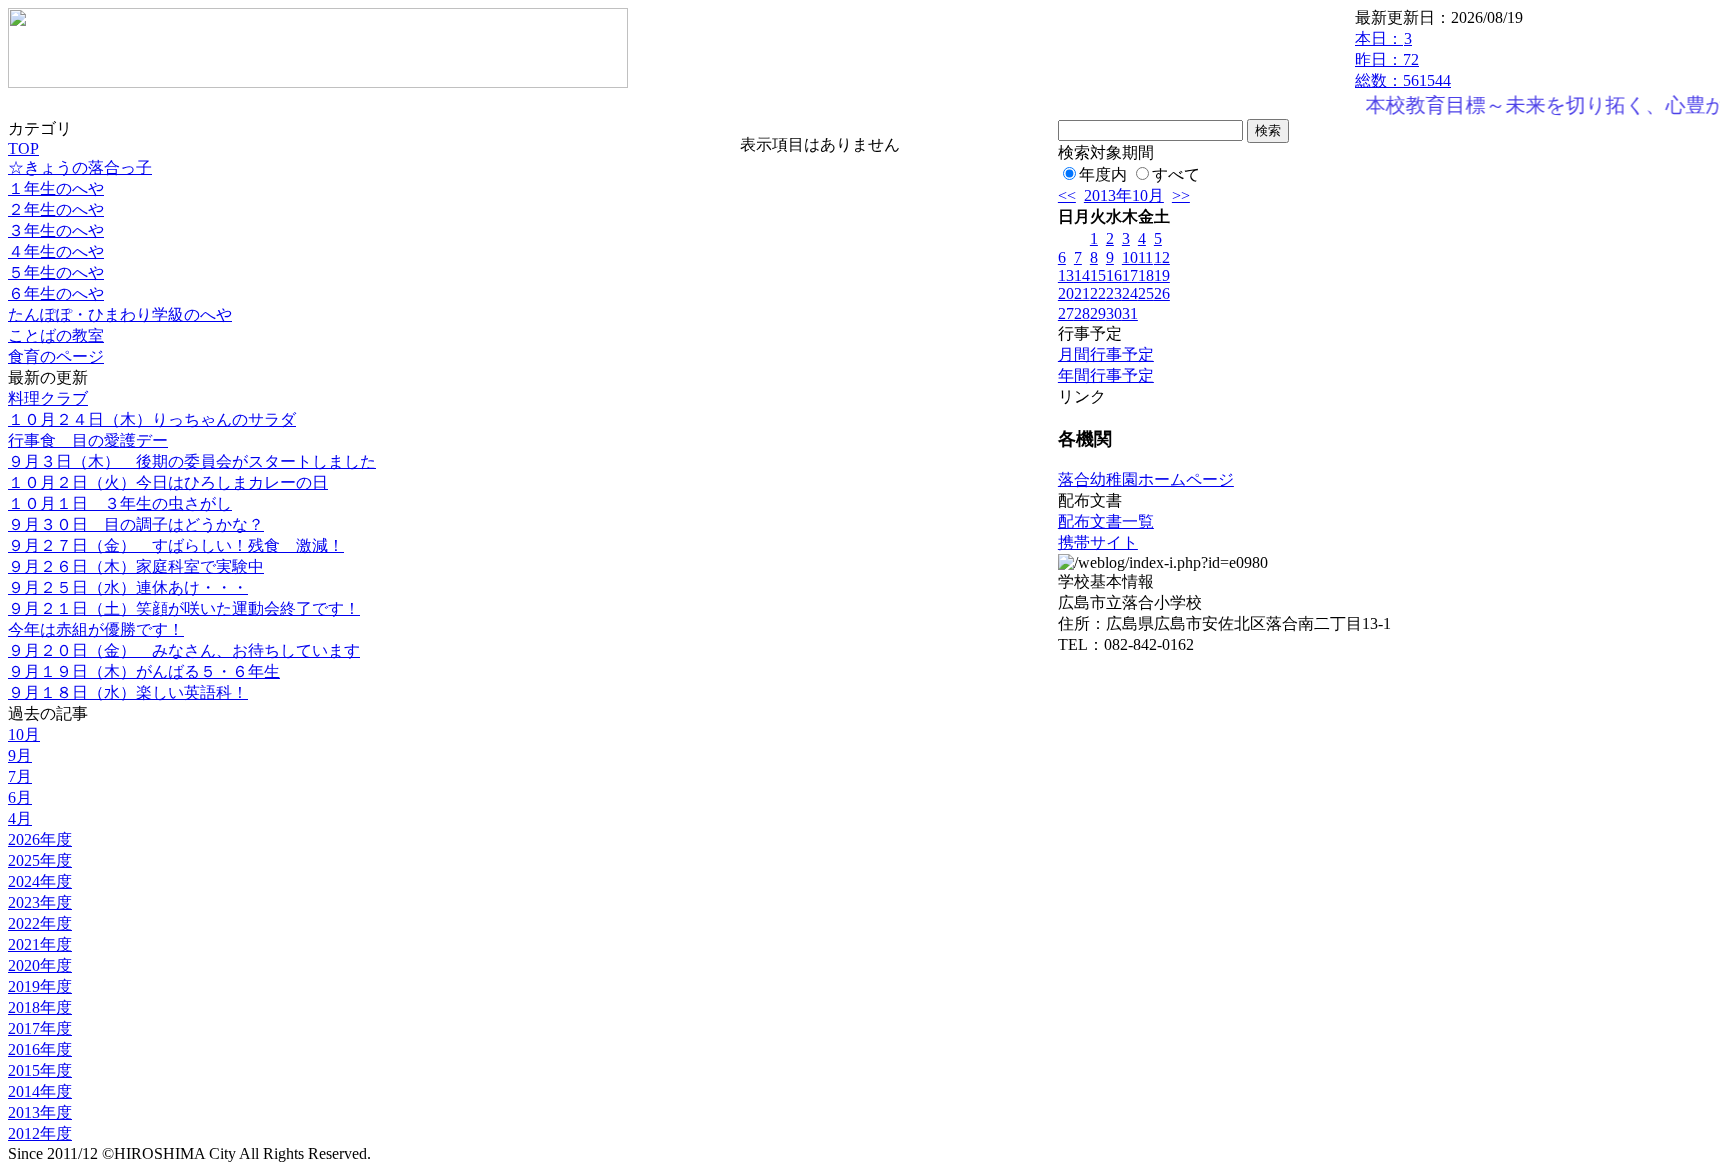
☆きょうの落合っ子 (80, 167)
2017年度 (40, 1028)
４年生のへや (56, 251)
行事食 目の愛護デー (88, 440)
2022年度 (40, 923)
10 (1130, 257)
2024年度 (40, 881)
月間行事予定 (1106, 354)
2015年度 (40, 1070)
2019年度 (40, 986)
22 (1098, 293)
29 (1098, 313)
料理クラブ (48, 398)
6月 (20, 797)
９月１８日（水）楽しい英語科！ (128, 692)
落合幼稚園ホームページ (1146, 479)
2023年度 (40, 902)
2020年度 (40, 965)
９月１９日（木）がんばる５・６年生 (144, 671)
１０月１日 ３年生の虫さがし (120, 503)
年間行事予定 (1106, 375)
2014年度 (40, 1091)
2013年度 (40, 1112)
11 (1145, 257)
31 (1130, 313)
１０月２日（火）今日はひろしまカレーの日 (168, 482)
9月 (20, 755)
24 (1130, 293)
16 (1114, 275)
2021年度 (40, 944)
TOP (23, 148)
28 (1082, 313)
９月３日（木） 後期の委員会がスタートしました (192, 461)
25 (1146, 293)
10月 (24, 734)
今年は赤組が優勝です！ (96, 629)
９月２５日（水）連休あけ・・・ (128, 587)
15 (1098, 275)
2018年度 (40, 1007)
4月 (20, 818)
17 (1130, 275)
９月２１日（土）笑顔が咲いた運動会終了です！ (184, 608)
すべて (1176, 174)
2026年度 (40, 839)
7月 (20, 776)
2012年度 (40, 1133)
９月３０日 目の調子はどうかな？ (136, 524)
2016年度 (40, 1049)
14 (1082, 275)
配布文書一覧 (1106, 521)
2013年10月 (1124, 195)
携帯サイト (1098, 542)
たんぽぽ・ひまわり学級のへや (120, 314)
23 (1114, 293)
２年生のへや (56, 209)
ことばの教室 (56, 335)
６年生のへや (56, 293)
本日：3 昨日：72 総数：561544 (1403, 59)
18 (1146, 275)
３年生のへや (56, 230)
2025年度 (40, 860)
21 (1082, 293)
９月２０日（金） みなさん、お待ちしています (184, 650)
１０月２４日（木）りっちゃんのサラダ (152, 419)
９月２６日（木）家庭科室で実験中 (136, 566)
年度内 (1103, 174)
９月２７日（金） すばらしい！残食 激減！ (176, 545)
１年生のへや (56, 188)
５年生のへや (56, 272)
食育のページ (56, 356)
